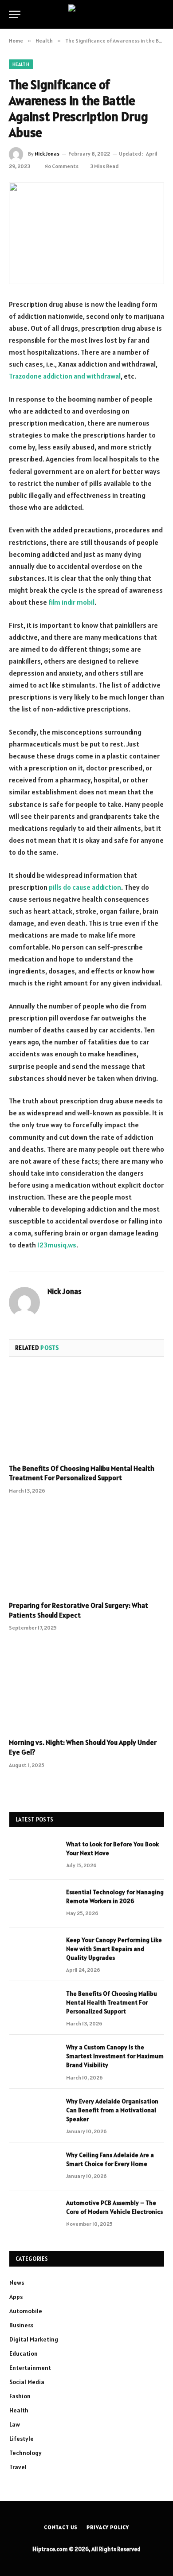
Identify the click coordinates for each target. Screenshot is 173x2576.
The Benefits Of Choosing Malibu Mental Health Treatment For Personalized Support (82, 1473)
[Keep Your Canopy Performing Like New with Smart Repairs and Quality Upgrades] (34, 1951)
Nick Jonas (47, 154)
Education (24, 2353)
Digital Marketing (34, 2339)
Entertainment (30, 2368)
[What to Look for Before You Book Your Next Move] (34, 1856)
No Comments (61, 166)
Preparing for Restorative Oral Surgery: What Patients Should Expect (79, 1610)
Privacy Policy (108, 2527)
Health (21, 64)
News (17, 2283)
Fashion (20, 2396)
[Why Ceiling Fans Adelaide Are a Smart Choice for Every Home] (34, 2166)
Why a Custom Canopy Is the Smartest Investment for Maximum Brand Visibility (115, 2056)
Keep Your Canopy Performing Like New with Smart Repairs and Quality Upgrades (114, 1949)
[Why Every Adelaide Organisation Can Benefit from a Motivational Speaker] (34, 2113)
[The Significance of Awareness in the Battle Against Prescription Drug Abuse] (86, 233)
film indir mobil (71, 602)
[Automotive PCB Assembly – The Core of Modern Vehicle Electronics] (34, 2214)
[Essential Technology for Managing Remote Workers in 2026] (34, 1904)
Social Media (27, 2382)
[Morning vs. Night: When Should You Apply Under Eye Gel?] (86, 1687)
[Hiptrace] (86, 14)
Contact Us (61, 2527)
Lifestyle (22, 2439)
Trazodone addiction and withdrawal (65, 376)
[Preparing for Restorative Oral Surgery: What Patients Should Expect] (86, 1550)
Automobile (26, 2311)
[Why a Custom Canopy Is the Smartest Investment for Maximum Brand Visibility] (34, 2059)
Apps (16, 2297)
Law (15, 2424)
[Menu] (15, 14)
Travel (18, 2467)
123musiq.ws (57, 1245)
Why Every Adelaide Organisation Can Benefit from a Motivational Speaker (112, 2110)
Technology (26, 2453)
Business (21, 2325)
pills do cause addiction (85, 887)
